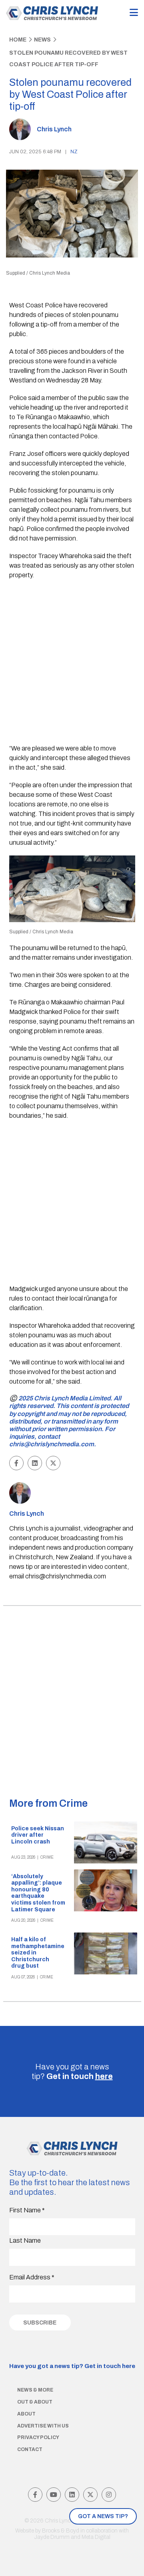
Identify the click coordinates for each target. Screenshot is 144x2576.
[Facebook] (35, 2495)
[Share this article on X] (53, 1463)
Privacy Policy (38, 2437)
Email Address (32, 2277)
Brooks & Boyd (61, 2531)
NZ (74, 152)
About (26, 2414)
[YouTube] (54, 2495)
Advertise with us (43, 2426)
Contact (30, 2449)
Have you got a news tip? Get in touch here (72, 2366)
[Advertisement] (72, 663)
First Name (27, 2210)
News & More (35, 2390)
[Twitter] (90, 2495)
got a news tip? (103, 2516)
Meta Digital (96, 2537)
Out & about (35, 2402)
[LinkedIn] (72, 2495)
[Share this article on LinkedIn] (35, 1463)
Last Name (25, 2240)
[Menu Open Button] (134, 13)
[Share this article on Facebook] (16, 1463)
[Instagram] (109, 2495)
